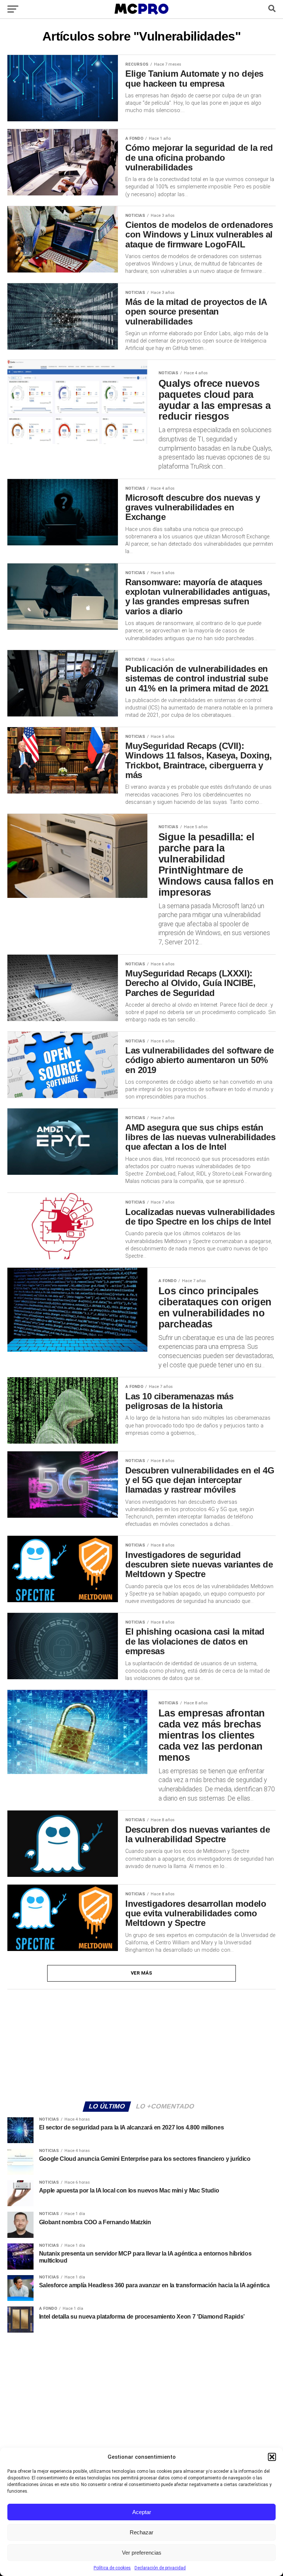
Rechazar (141, 2532)
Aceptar (142, 2512)
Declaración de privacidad (160, 2568)
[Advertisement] (141, 2044)
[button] (272, 2457)
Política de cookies (112, 2568)
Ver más (142, 1973)
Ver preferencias (142, 2553)
